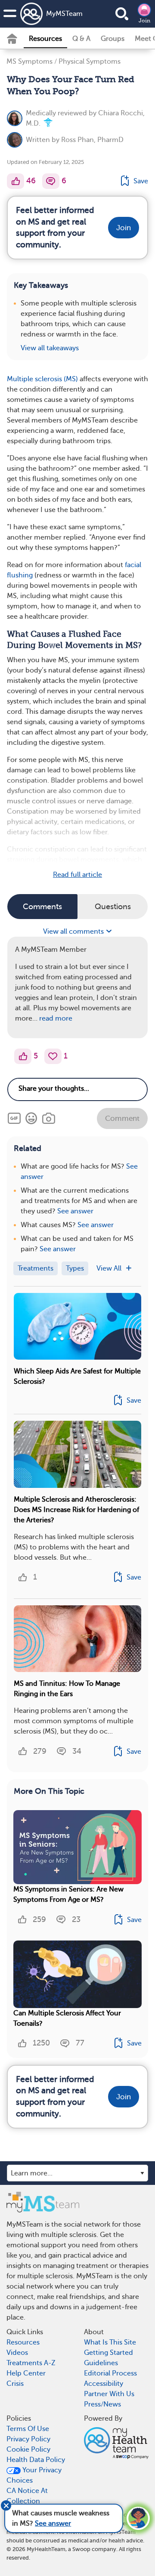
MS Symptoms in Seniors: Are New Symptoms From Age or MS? (68, 1894)
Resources (45, 39)
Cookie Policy (28, 2450)
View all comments (74, 932)
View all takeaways (50, 348)
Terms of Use (28, 2429)
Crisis (15, 2384)
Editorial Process (110, 2373)
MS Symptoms (29, 62)
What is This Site (110, 2342)
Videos (17, 2353)
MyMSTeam (64, 14)
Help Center (26, 2373)
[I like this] (15, 181)
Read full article (77, 875)
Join (144, 21)
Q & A (81, 39)
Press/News (102, 2404)
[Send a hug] (53, 1056)
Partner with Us (109, 2394)
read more (56, 1018)
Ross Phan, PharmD (92, 140)
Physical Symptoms (90, 62)
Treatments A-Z (31, 2363)
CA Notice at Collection (27, 2496)
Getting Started (108, 2353)
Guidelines (101, 2363)
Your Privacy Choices (34, 2475)
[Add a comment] (51, 181)
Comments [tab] (42, 907)
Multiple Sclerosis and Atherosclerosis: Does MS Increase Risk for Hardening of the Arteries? (76, 1510)
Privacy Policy (28, 2439)
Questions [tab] (113, 907)
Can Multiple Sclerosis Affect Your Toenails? (67, 2018)
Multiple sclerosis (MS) (42, 379)
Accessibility (104, 2384)
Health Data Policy (36, 2460)
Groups (113, 39)
